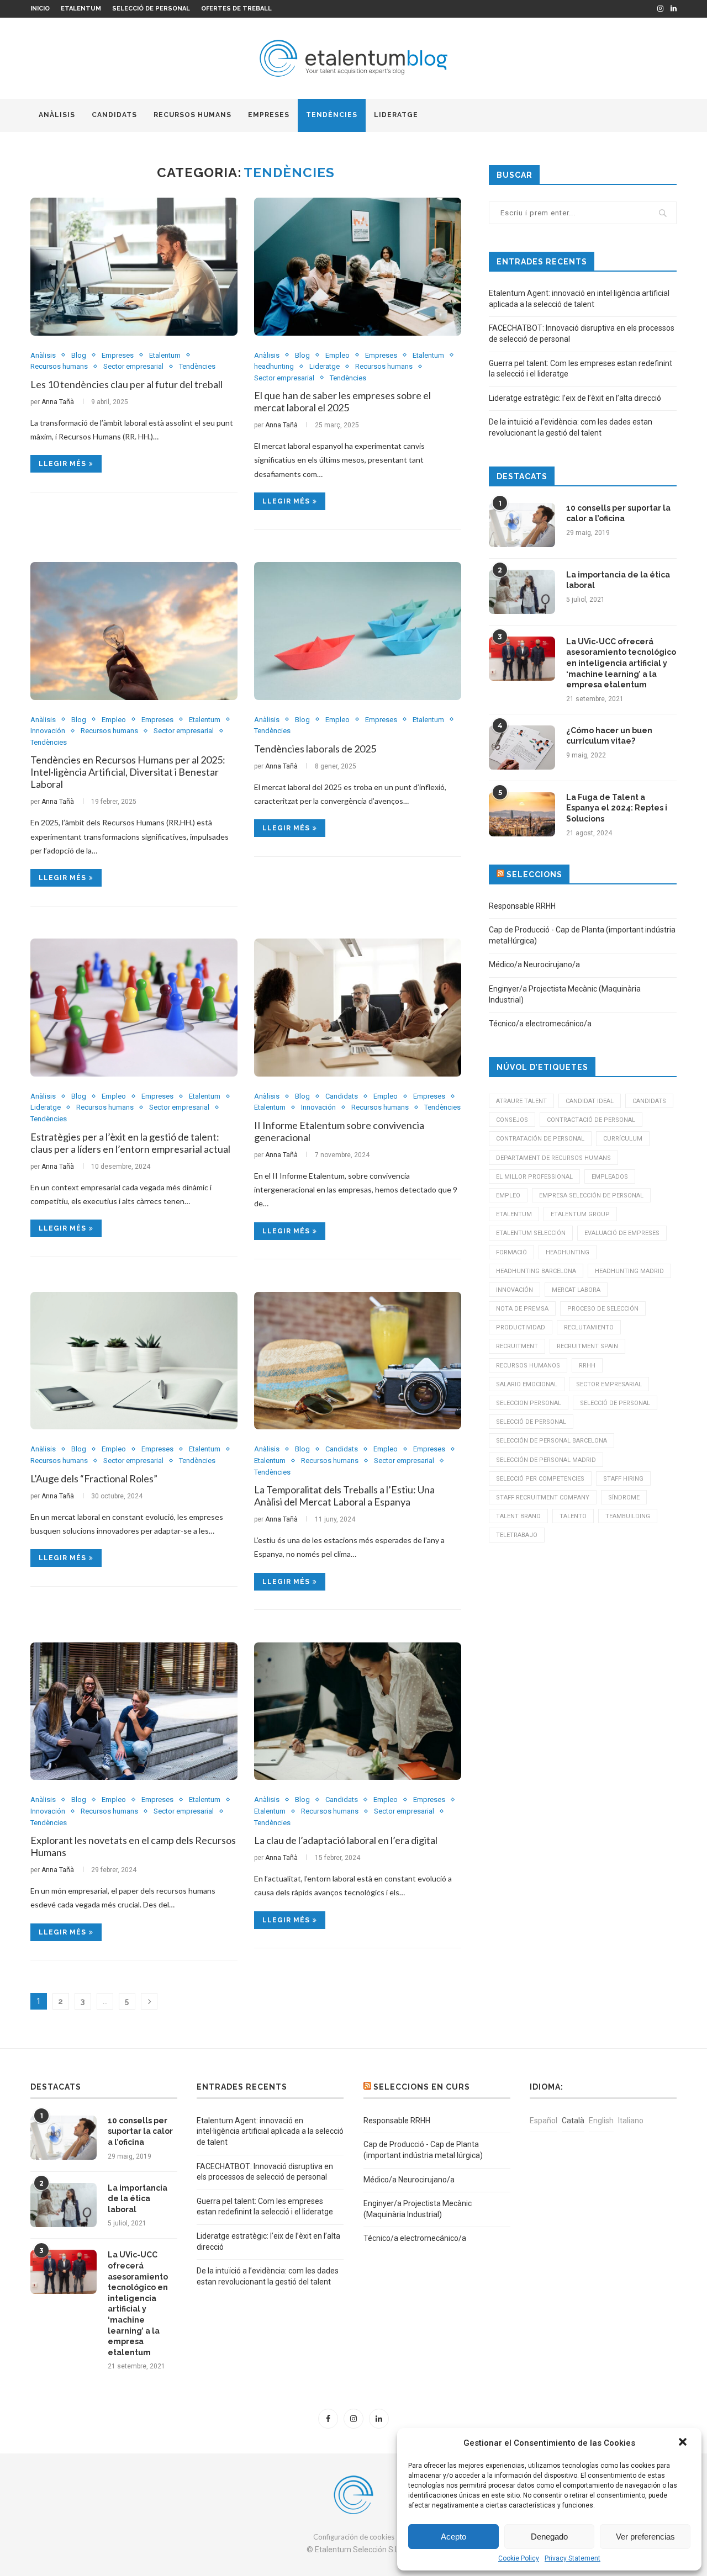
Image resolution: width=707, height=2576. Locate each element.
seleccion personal (529, 1403)
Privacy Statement (573, 2558)
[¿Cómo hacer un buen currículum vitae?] (522, 748)
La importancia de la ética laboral (618, 580)
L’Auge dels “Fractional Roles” (94, 1478)
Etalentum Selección (531, 1233)
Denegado (549, 2537)
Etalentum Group (580, 1214)
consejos (512, 1120)
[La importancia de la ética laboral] (522, 592)
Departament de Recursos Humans (553, 1158)
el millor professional (534, 1177)
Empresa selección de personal (591, 1196)
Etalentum (81, 9)
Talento (573, 1516)
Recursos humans (192, 115)
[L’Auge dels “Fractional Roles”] (134, 1361)
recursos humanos (528, 1366)
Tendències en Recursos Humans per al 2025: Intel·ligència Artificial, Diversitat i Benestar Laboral (128, 772)
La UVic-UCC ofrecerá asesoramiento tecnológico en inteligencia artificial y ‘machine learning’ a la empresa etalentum (621, 663)
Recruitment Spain (587, 1346)
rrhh (587, 1366)
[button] (684, 2443)
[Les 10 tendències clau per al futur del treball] (134, 267)
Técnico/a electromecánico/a (540, 1024)
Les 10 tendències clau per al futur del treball (126, 384)
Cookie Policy (519, 2558)
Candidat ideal (590, 1101)
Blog (79, 355)
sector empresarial (609, 1384)
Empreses (269, 115)
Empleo (337, 355)
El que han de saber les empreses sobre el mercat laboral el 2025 (342, 401)
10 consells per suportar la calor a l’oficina (618, 513)
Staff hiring (623, 1479)
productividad (521, 1327)
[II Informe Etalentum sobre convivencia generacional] (358, 1008)
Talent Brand (518, 1516)
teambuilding (628, 1516)
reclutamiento (589, 1327)
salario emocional (527, 1384)
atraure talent (521, 1101)
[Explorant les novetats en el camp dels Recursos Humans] (134, 1711)
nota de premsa (522, 1309)
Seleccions (534, 874)
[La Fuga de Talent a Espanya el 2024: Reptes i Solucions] (522, 814)
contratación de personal (540, 1139)
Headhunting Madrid (629, 1271)
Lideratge (396, 115)
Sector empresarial (133, 366)
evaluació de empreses (622, 1233)
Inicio (40, 9)
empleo (508, 1196)
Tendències (332, 115)
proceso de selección (603, 1309)
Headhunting (568, 1252)
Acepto (453, 2537)
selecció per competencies (540, 1479)
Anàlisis (57, 115)
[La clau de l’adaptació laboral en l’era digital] (358, 1711)
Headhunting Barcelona (536, 1271)
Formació (511, 1252)
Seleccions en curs (422, 2087)
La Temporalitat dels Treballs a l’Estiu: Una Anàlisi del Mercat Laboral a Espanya (344, 1496)
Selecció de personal (151, 9)
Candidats (114, 115)
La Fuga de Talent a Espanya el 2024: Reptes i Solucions (617, 808)
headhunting (274, 366)
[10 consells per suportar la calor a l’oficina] (522, 525)
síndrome (624, 1498)
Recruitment (517, 1346)
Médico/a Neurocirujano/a (534, 964)
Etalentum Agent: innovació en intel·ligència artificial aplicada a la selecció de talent (270, 2131)
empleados (610, 1177)
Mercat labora (576, 1290)
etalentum (514, 1214)
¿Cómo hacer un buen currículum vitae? (609, 736)
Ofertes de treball (236, 9)
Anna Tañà (58, 402)
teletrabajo (517, 1535)
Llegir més (62, 464)
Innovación (48, 731)
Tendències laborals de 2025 (315, 749)
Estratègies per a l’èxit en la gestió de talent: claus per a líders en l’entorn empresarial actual (130, 1143)
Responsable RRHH (522, 906)
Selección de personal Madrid (546, 1460)
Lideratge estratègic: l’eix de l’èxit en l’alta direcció (575, 398)
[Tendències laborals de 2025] (358, 631)
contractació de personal (591, 1120)
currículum (623, 1139)
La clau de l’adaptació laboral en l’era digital (346, 1840)
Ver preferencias (645, 2537)
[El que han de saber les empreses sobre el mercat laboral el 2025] (358, 267)
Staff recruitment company (543, 1498)
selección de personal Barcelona (552, 1441)
